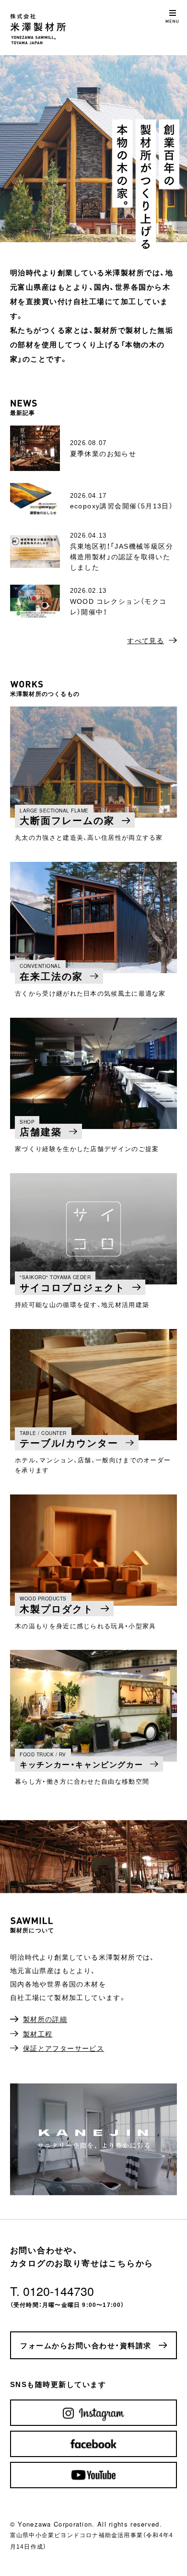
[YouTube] (93, 2475)
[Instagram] (93, 2413)
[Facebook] (93, 2444)
